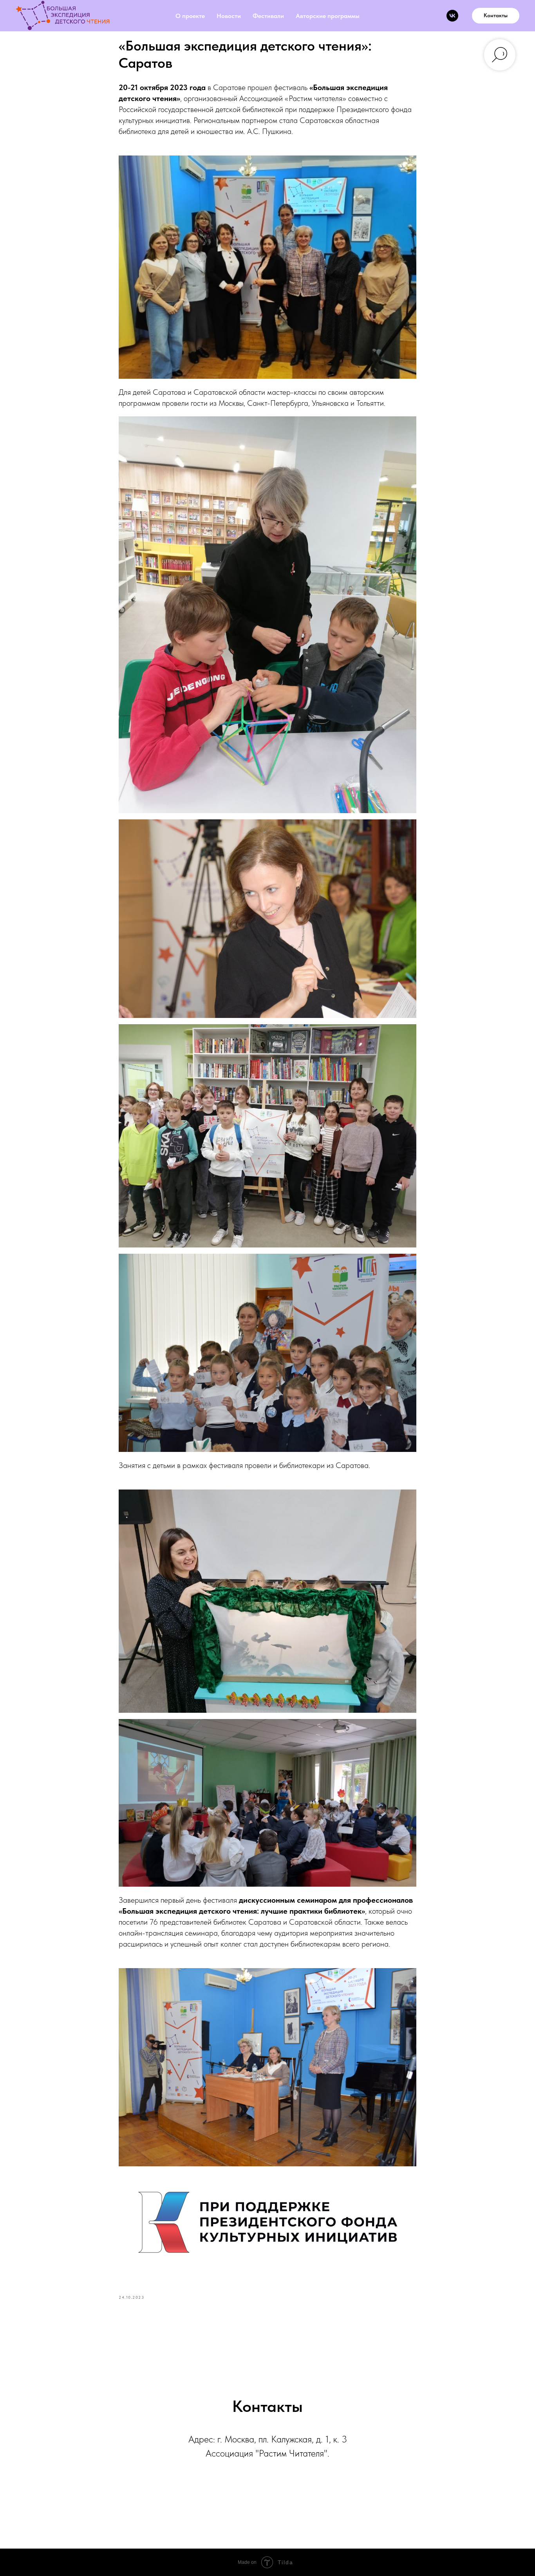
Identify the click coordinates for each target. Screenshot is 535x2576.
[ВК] (452, 16)
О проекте (190, 16)
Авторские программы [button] (328, 16)
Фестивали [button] (268, 16)
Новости (229, 16)
